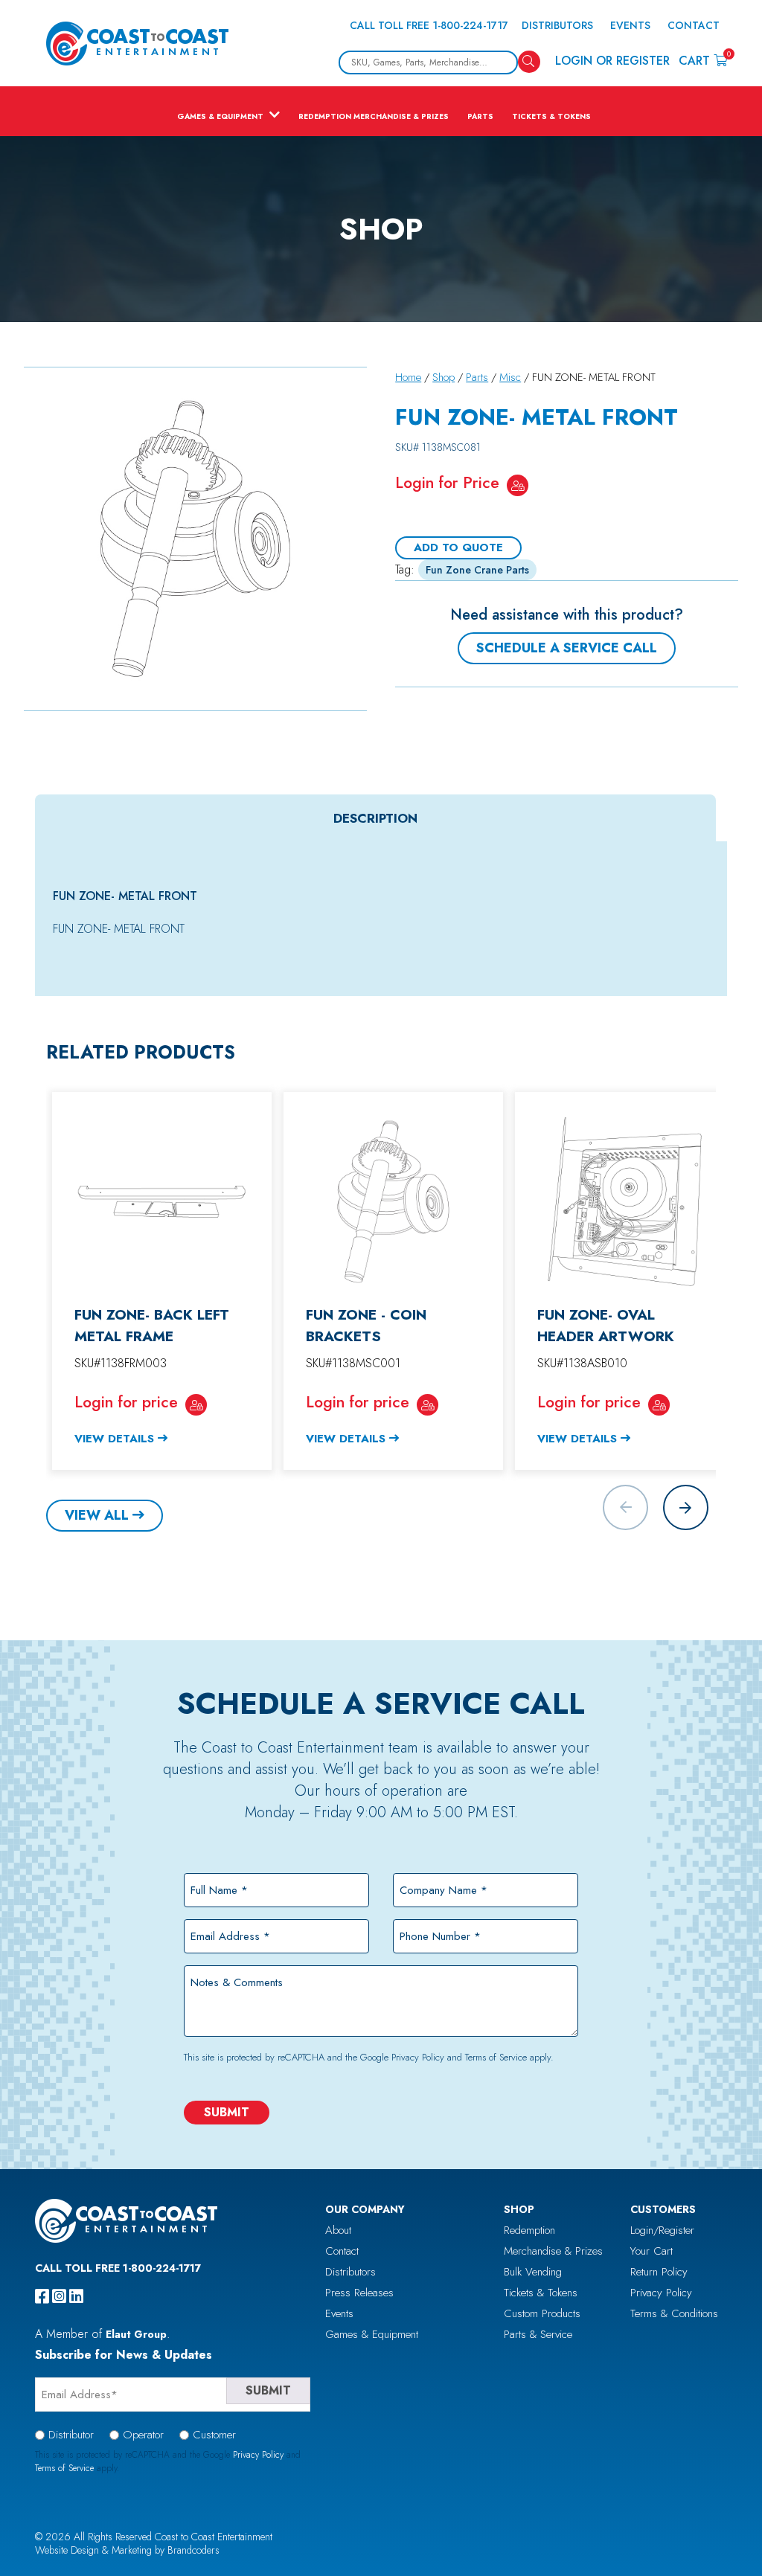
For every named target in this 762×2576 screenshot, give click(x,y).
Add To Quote (458, 547)
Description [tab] (375, 818)
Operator (143, 2435)
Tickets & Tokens (551, 116)
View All (97, 1515)
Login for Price (447, 482)
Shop (444, 377)
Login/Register (662, 2230)
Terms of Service (496, 2057)
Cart (703, 60)
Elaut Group (136, 2334)
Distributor (71, 2435)
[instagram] (59, 2296)
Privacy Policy (418, 2057)
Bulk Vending (533, 2272)
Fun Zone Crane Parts (477, 570)
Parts (480, 116)
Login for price (126, 1402)
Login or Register (612, 61)
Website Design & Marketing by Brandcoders (127, 2550)
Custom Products (542, 2313)
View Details (114, 1439)
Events (630, 25)
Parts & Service (538, 2334)
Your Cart (651, 2251)
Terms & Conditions (674, 2313)
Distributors (557, 25)
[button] (686, 1507)
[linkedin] (76, 2296)
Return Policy (659, 2272)
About (338, 2230)
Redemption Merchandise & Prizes (374, 116)
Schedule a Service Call (567, 648)
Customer (214, 2435)
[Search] (529, 62)
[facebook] (42, 2296)
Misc (510, 377)
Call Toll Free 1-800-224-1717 (429, 25)
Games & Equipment (220, 116)
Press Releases (359, 2293)
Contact (694, 25)
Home (408, 377)
